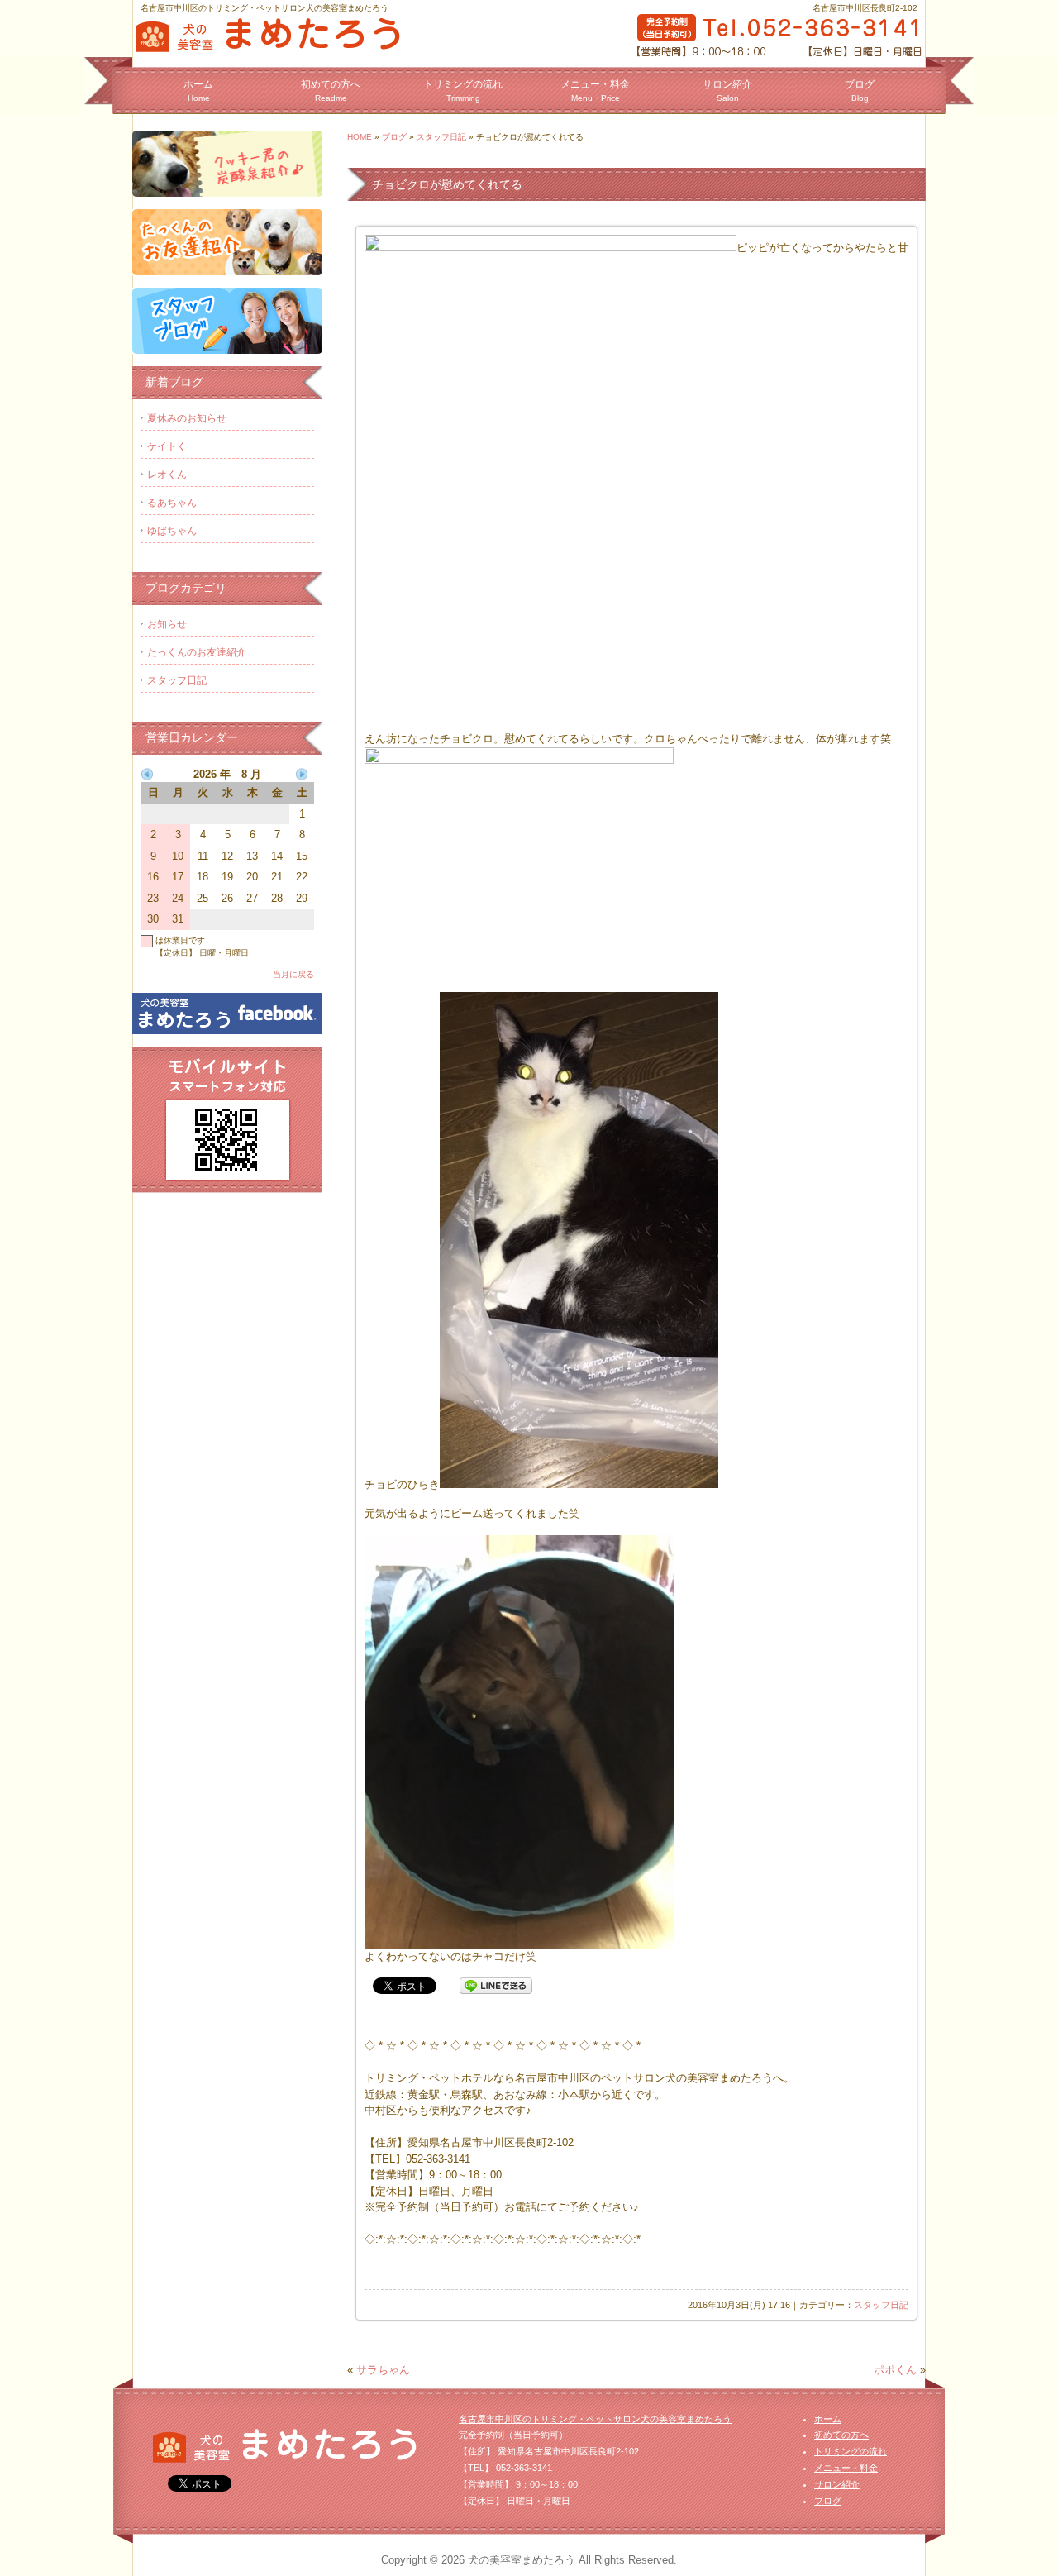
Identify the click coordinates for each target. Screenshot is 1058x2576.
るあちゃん (172, 503)
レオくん (167, 475)
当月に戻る (293, 974)
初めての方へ (331, 91)
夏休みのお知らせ (187, 418)
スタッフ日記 (441, 137)
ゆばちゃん (172, 531)
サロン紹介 (727, 91)
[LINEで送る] (496, 1985)
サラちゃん (383, 2370)
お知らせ (167, 624)
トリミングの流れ (463, 91)
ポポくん (895, 2370)
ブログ (860, 91)
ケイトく (167, 446)
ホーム (198, 91)
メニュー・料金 (595, 91)
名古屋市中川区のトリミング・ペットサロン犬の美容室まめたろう (595, 2419)
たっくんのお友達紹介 (197, 652)
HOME (360, 137)
